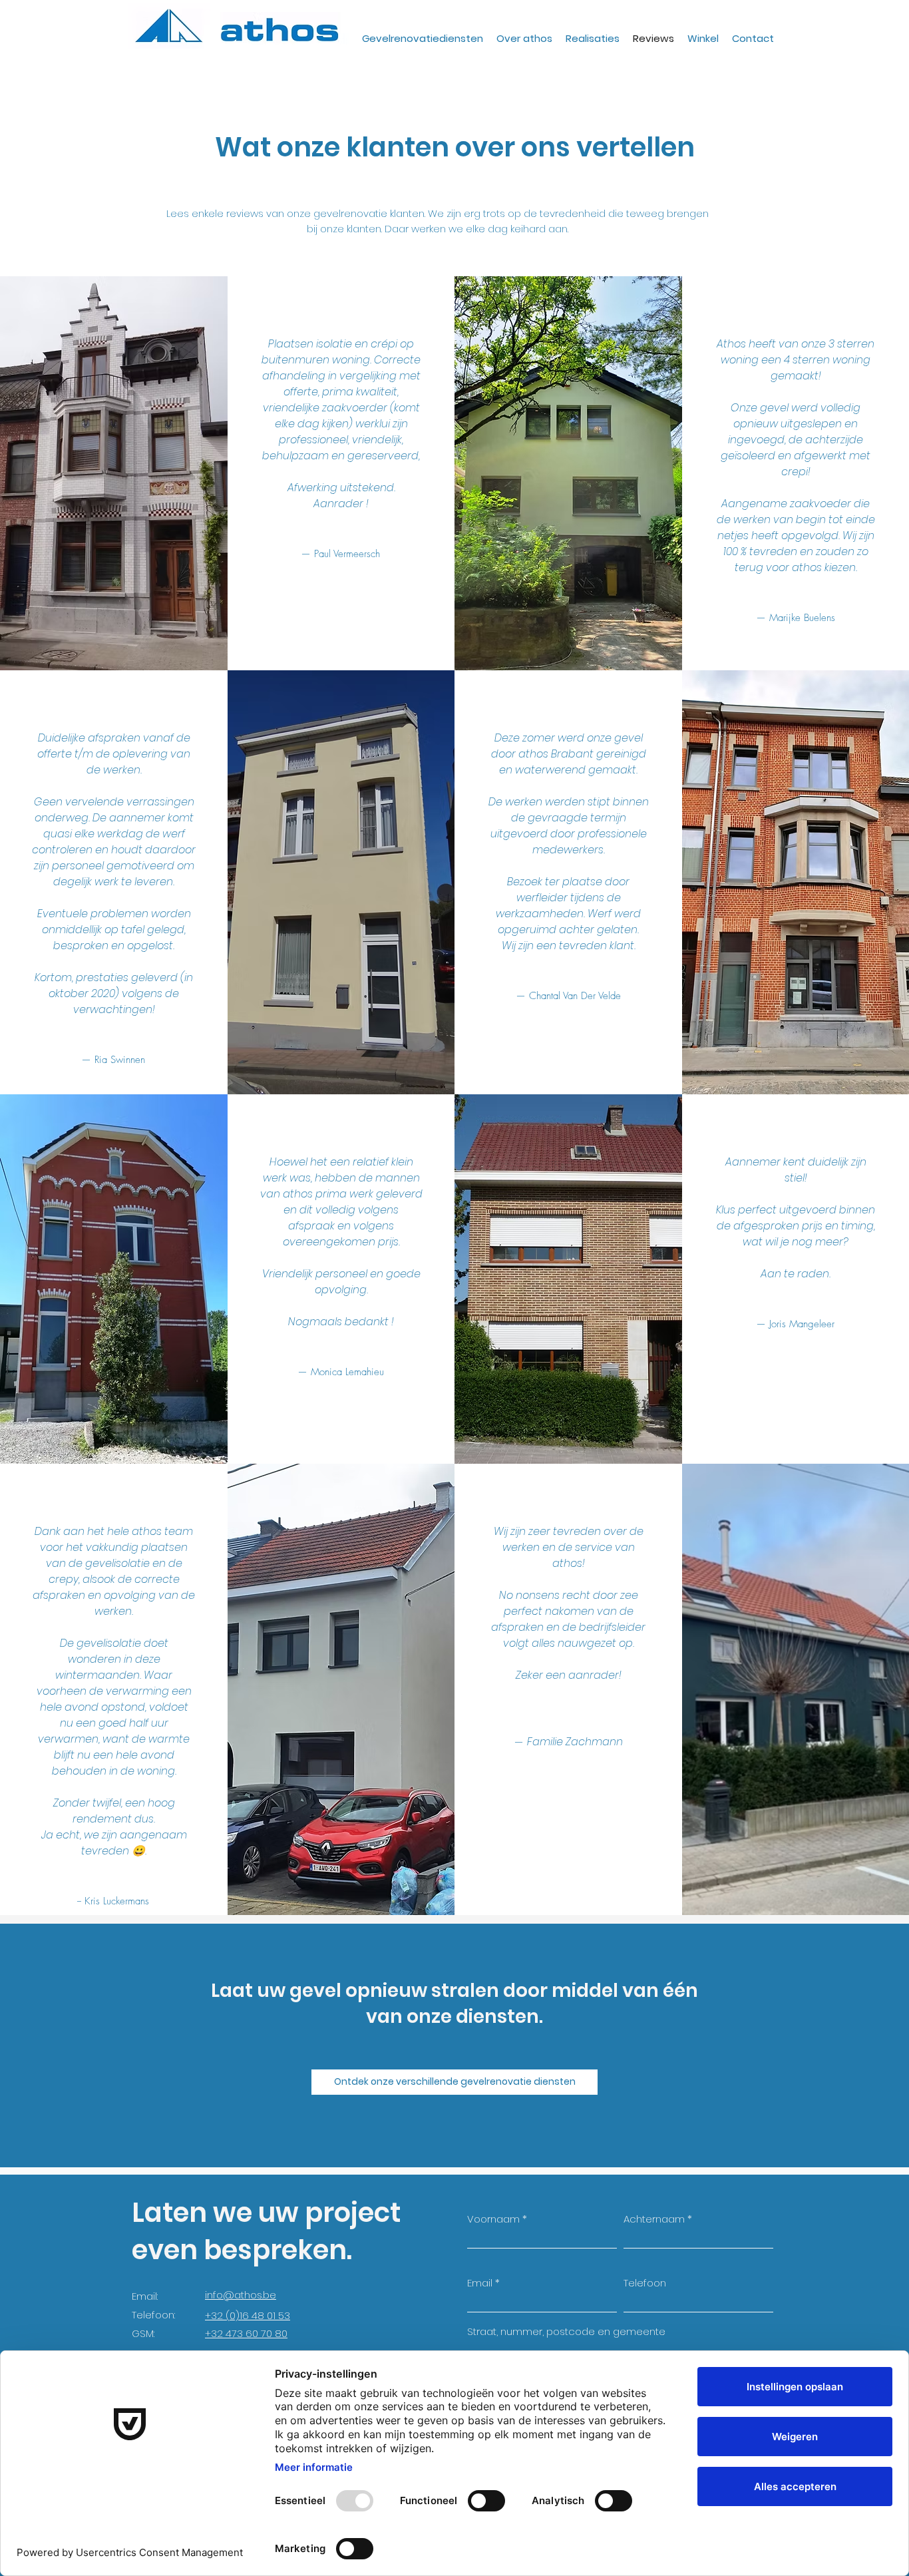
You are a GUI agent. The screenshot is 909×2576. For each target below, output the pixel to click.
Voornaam (493, 2219)
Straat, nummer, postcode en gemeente (566, 2331)
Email (480, 2283)
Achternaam (654, 2219)
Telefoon (645, 2283)
